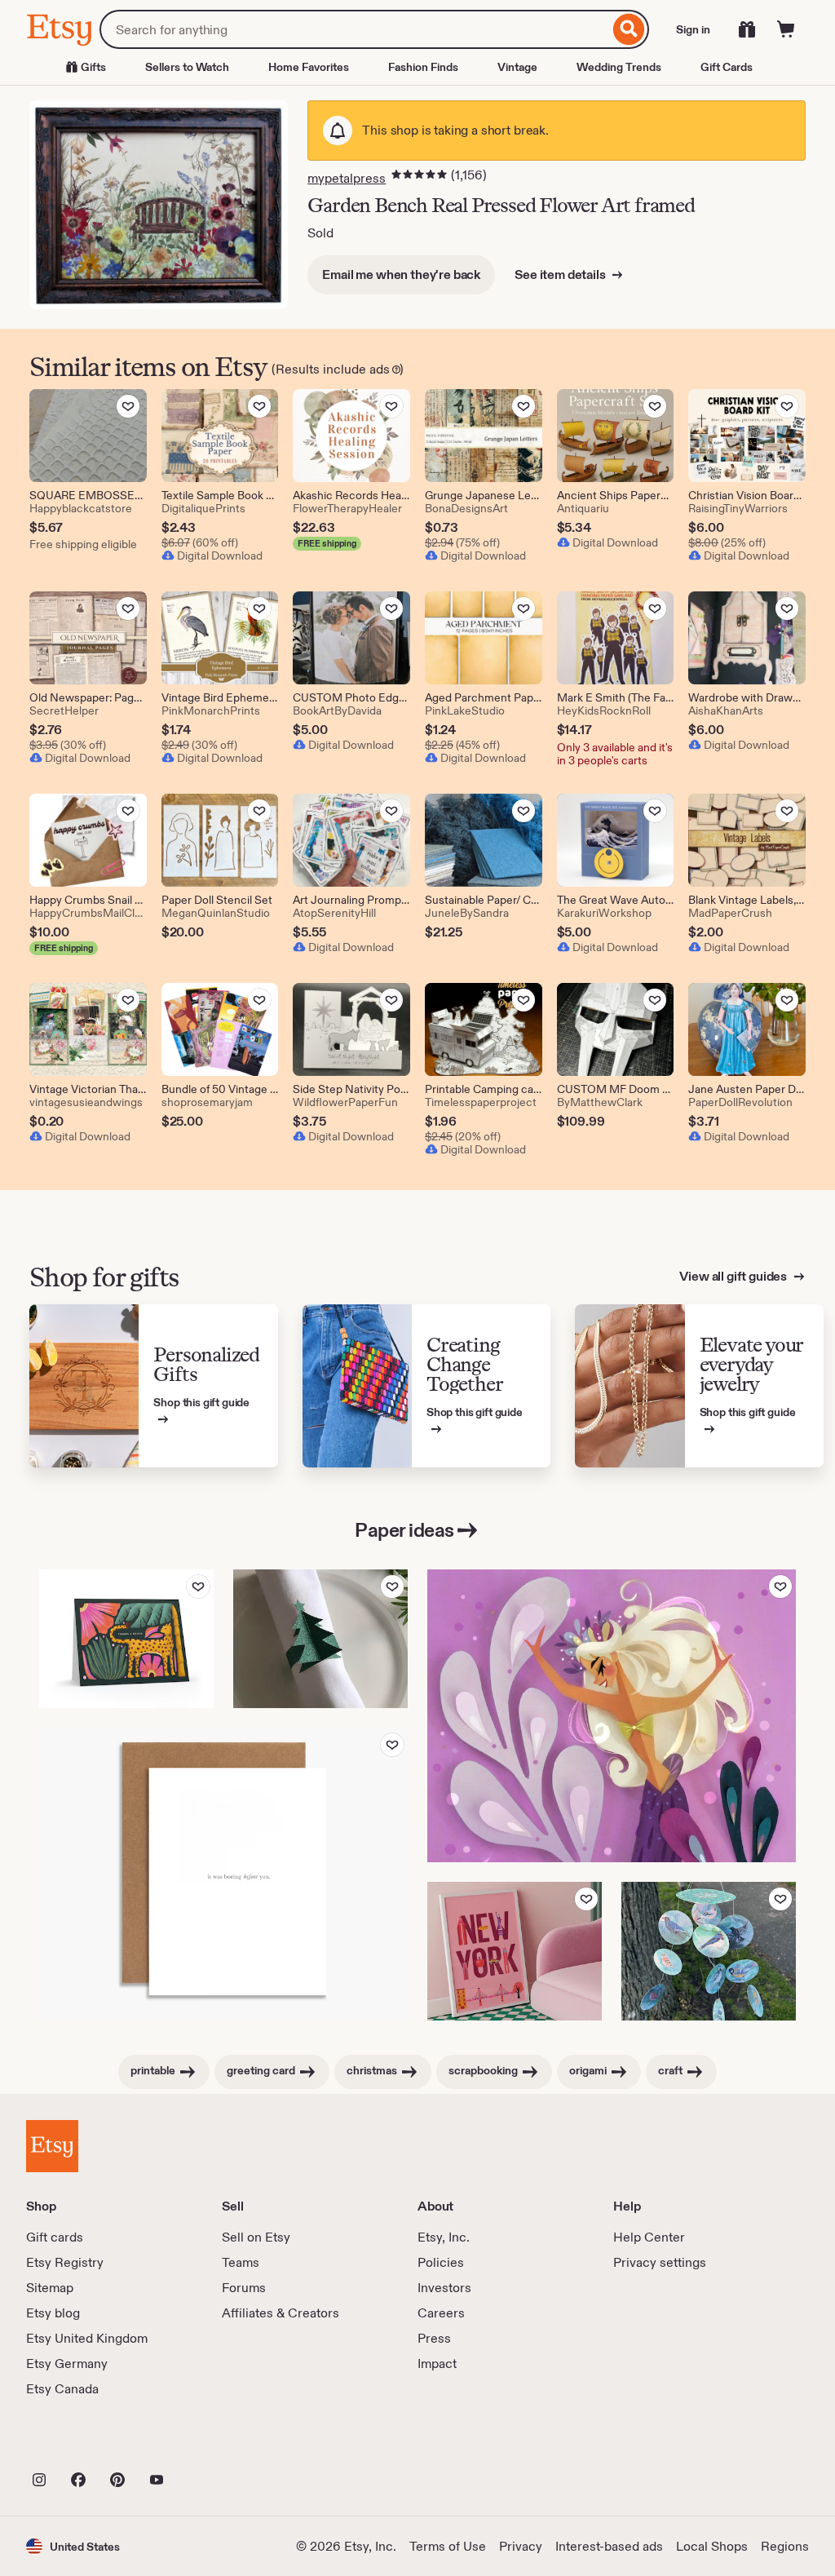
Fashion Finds (423, 67)
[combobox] (354, 29)
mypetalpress (347, 178)
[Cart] (786, 29)
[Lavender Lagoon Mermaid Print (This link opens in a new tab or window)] (612, 1716)
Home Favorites (309, 67)
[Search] (629, 29)
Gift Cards (727, 67)
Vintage (517, 67)
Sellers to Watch (187, 67)
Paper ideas (404, 1530)
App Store (81, 2444)
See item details (561, 274)
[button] (73, 2546)
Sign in (693, 29)
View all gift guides (734, 1276)
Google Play (204, 2444)
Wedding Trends (619, 67)
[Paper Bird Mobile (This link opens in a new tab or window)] (709, 1951)
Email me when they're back (401, 274)
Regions (785, 2546)
